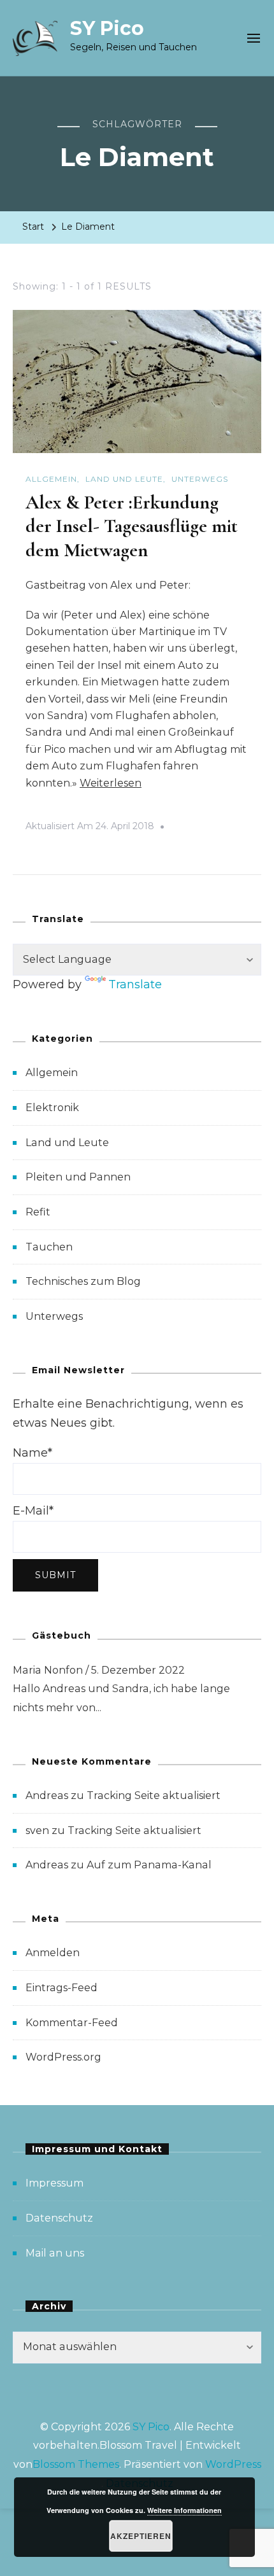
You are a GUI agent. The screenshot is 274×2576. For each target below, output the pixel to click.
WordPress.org (63, 2057)
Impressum (54, 2183)
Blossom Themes (76, 2464)
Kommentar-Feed (72, 2023)
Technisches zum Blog (83, 1281)
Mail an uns (55, 2253)
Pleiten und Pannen (78, 1177)
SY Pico (107, 28)
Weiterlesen (111, 783)
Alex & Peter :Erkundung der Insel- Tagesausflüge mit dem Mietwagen (132, 526)
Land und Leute (124, 479)
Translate (135, 984)
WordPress (233, 2464)
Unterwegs (200, 479)
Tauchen (49, 1247)
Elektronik (52, 1108)
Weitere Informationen (184, 2510)
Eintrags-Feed (61, 1988)
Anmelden (53, 1953)
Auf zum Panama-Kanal (149, 1865)
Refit (38, 1212)
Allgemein (51, 479)
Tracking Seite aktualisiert (154, 1795)
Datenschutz (59, 2218)
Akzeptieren (141, 2536)
